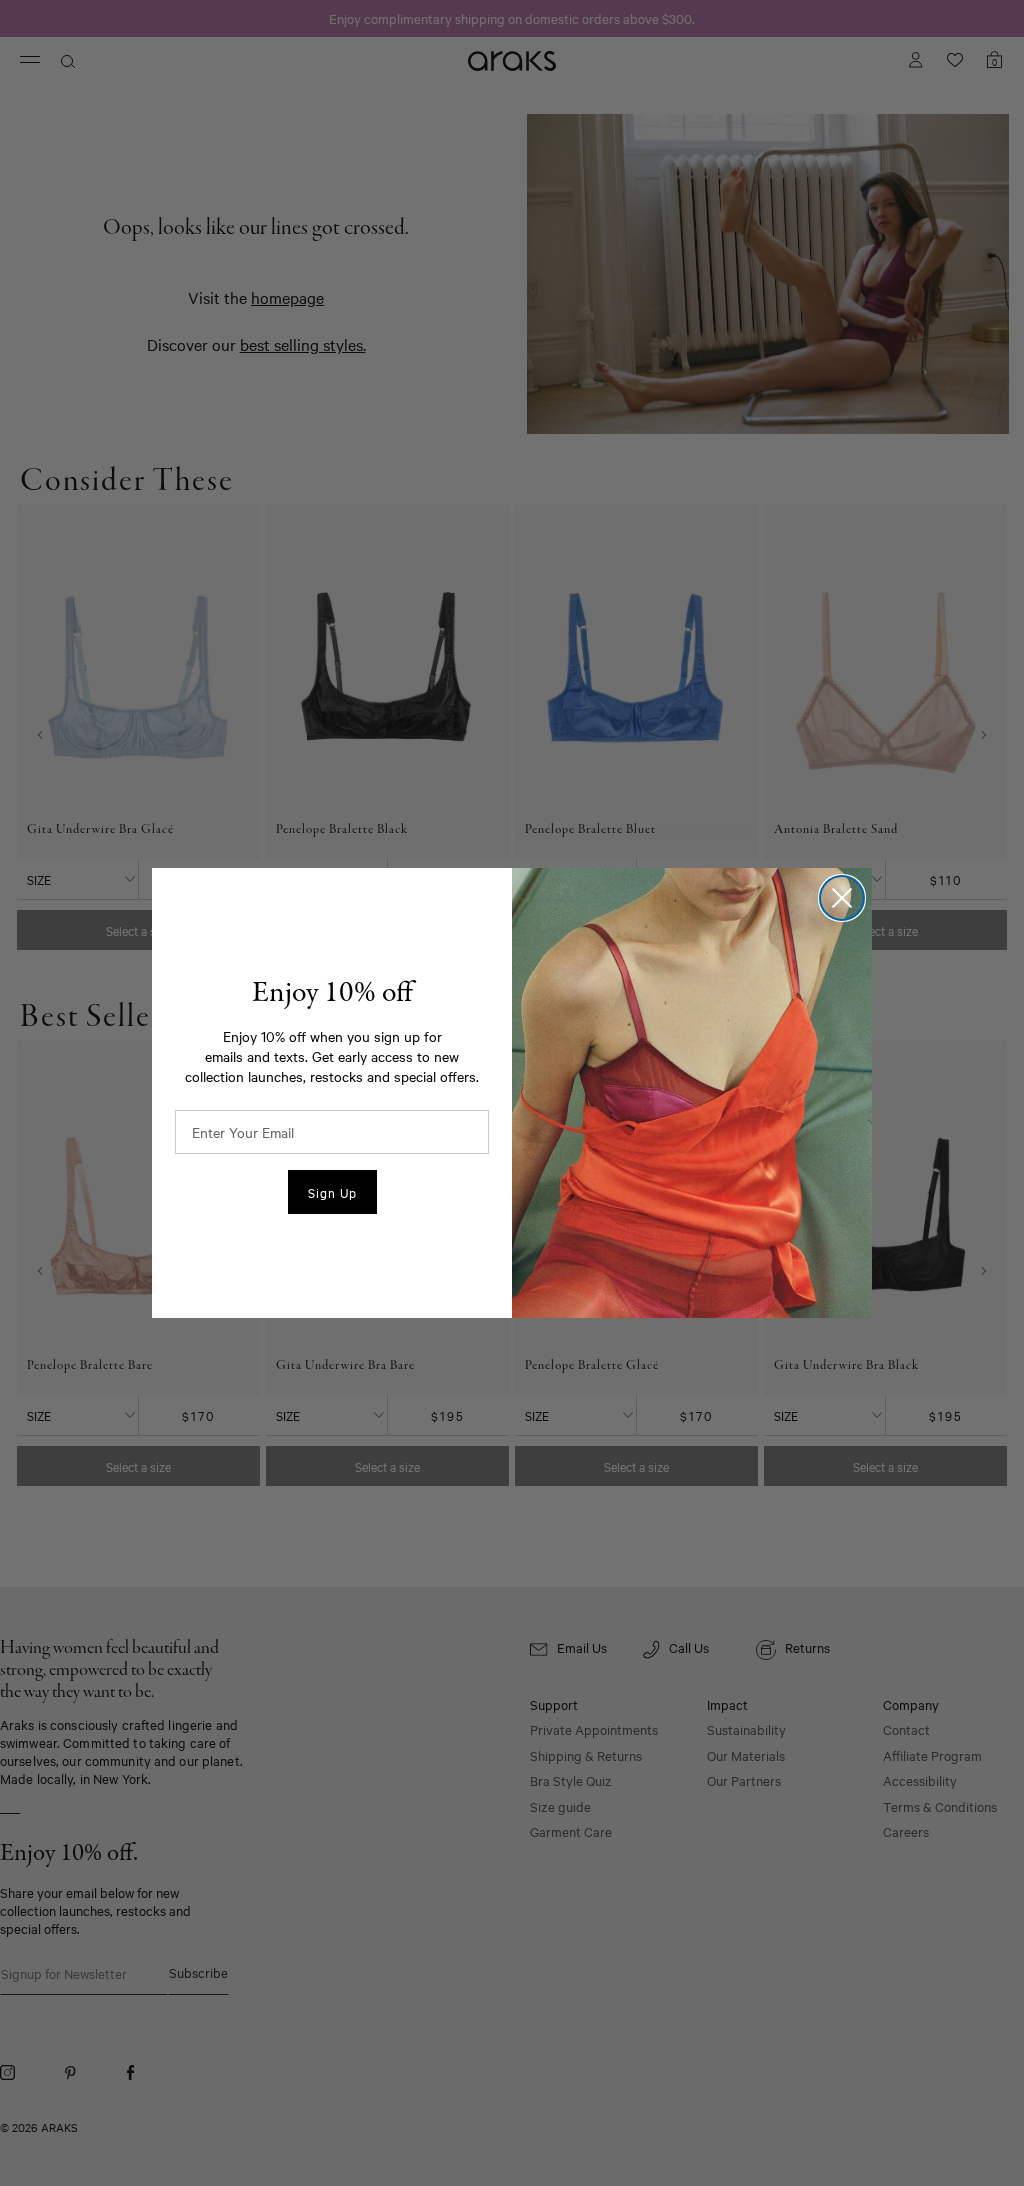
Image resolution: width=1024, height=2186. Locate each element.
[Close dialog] (842, 898)
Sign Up (332, 1192)
